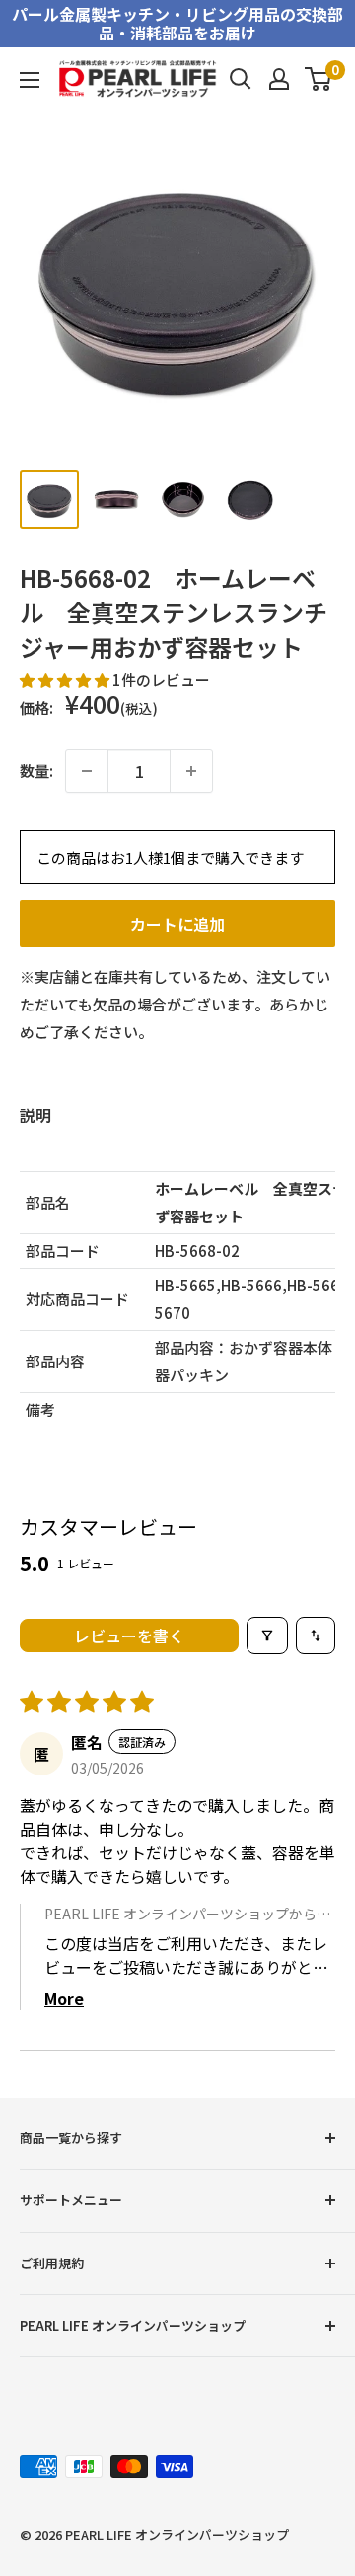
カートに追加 (177, 924)
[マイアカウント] (279, 79)
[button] (66, 680)
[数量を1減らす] (87, 771)
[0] (319, 79)
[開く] (241, 79)
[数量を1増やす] (191, 771)
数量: (36, 770)
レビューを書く (129, 1636)
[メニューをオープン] (30, 80)
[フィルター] (267, 1636)
